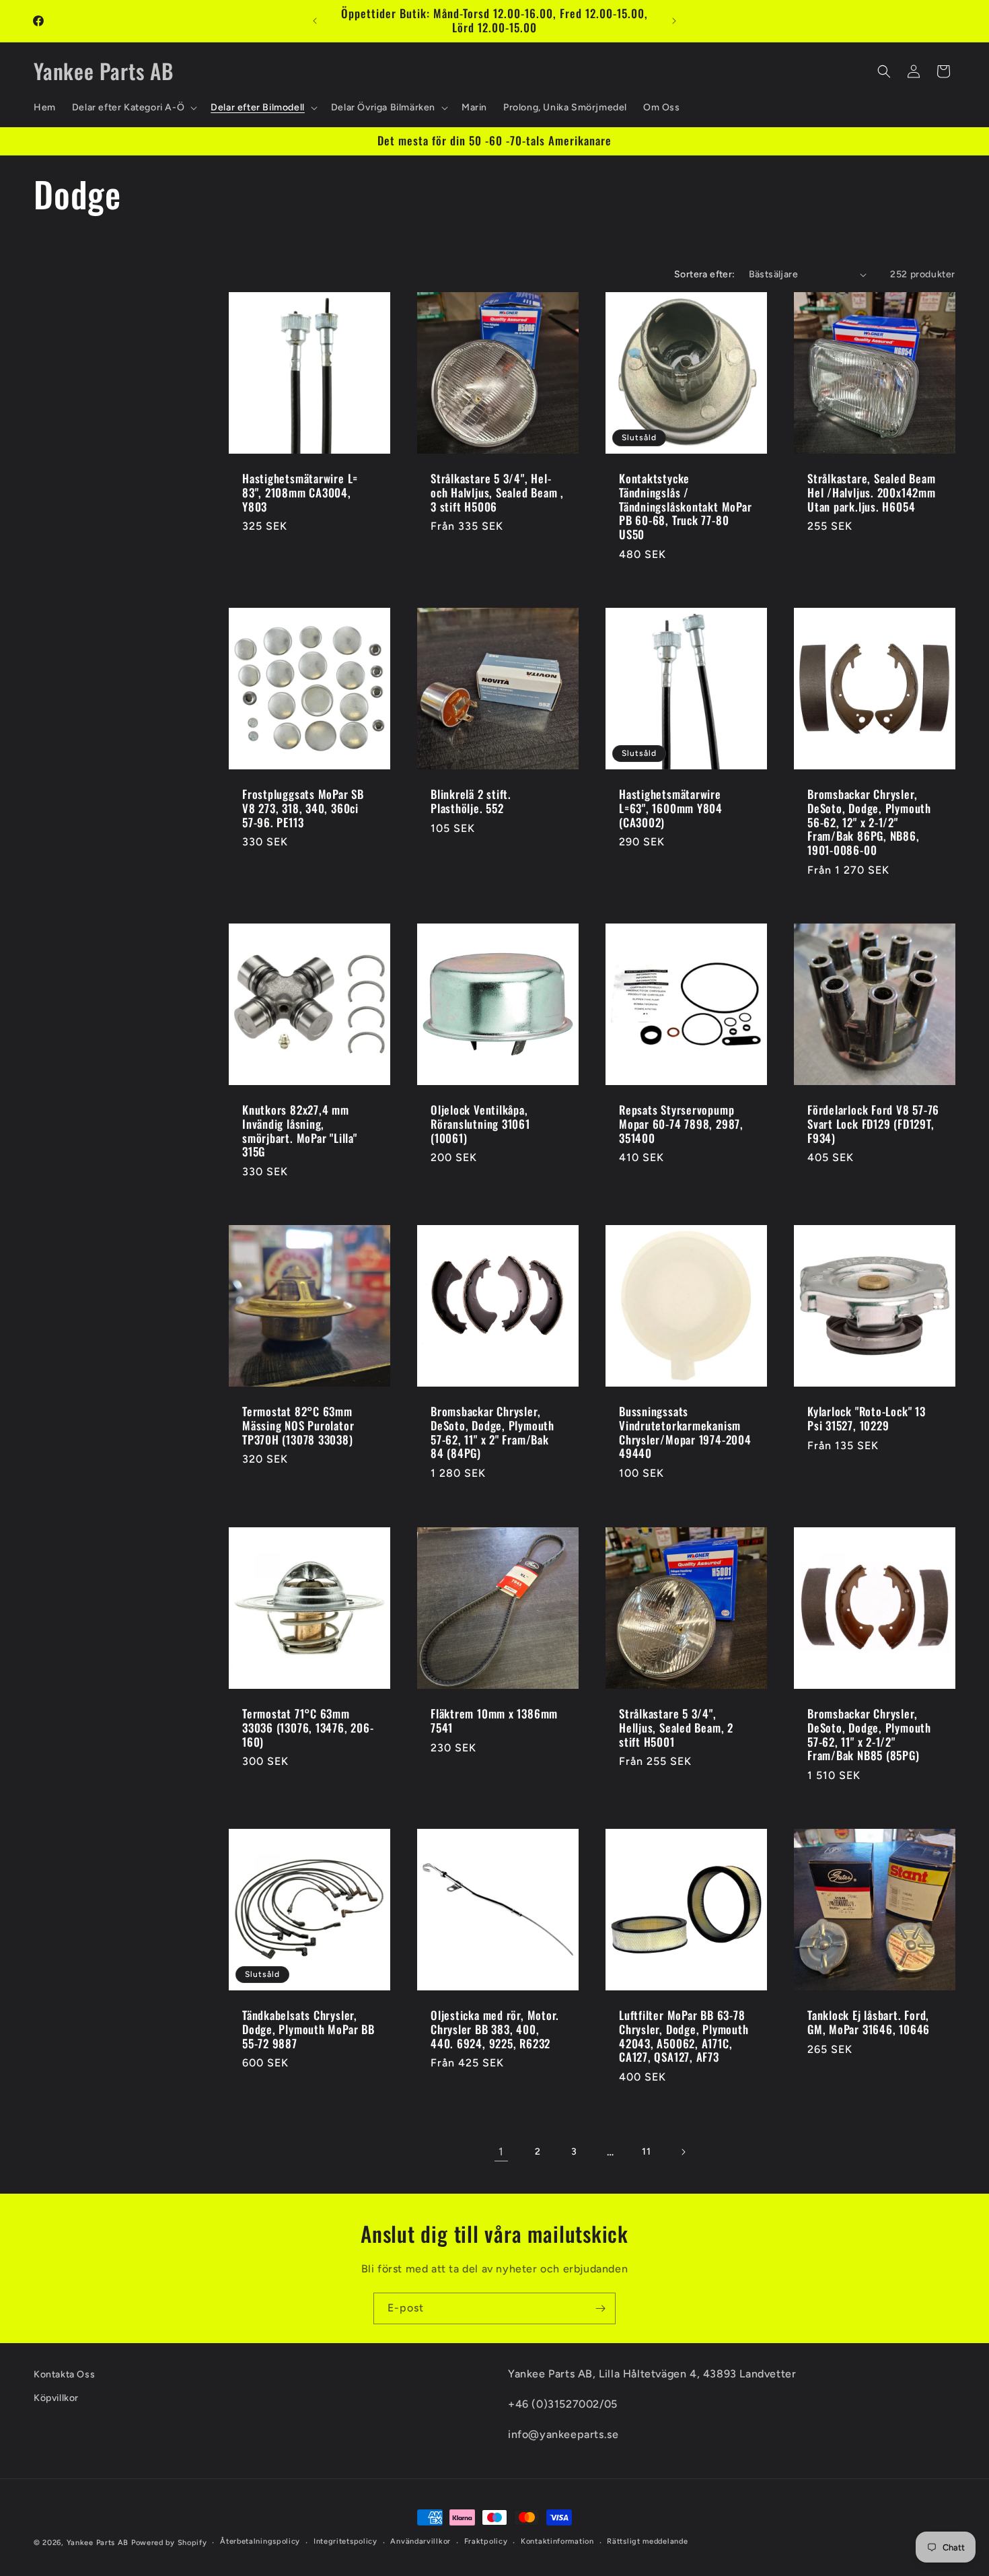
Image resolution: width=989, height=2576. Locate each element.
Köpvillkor (56, 2398)
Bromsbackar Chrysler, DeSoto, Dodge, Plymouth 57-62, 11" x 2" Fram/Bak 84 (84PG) (492, 1433)
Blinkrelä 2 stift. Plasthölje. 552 (471, 802)
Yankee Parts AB (98, 2543)
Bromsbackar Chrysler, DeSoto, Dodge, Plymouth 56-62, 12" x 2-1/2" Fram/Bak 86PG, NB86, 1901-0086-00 (869, 823)
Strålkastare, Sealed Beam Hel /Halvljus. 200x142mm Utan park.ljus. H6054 (872, 493)
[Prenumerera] (600, 2308)
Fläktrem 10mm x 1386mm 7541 (494, 1721)
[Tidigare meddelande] (315, 21)
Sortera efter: (705, 274)
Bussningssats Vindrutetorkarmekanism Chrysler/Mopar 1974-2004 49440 (685, 1433)
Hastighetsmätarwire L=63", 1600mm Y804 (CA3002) (671, 808)
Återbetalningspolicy (260, 2541)
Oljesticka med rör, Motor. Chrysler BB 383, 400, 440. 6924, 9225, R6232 (495, 2029)
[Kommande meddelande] (674, 21)
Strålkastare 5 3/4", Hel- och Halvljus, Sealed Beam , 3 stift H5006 (497, 493)
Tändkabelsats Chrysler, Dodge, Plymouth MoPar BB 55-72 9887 (308, 2029)
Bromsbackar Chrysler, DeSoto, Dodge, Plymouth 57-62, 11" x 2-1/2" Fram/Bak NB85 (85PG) (869, 1735)
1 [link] (501, 2152)
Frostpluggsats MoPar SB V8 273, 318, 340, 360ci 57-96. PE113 (303, 808)
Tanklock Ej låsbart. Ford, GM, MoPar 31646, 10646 (869, 2023)
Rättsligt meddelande (647, 2541)
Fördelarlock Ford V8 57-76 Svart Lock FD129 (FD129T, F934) (873, 1124)
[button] (133, 108)
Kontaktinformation (557, 2541)
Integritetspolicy (345, 2541)
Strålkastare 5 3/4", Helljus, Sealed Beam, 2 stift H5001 (676, 1728)
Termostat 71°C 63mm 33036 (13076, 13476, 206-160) (308, 1728)
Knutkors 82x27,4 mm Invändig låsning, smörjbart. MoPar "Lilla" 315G (300, 1131)
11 (646, 2152)
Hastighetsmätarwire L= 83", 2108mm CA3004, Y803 (300, 493)
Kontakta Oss (64, 2374)
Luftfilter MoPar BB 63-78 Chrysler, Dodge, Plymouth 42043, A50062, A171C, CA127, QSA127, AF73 (684, 2037)
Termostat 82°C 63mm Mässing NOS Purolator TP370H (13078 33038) (298, 1426)
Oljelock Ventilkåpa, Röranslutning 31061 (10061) (480, 1124)
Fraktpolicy (486, 2541)
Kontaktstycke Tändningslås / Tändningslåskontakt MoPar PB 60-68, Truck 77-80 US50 (686, 507)
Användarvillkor (420, 2541)
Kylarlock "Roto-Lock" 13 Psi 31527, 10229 (867, 1419)
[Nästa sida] (683, 2152)
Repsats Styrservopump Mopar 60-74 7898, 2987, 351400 (681, 1124)
